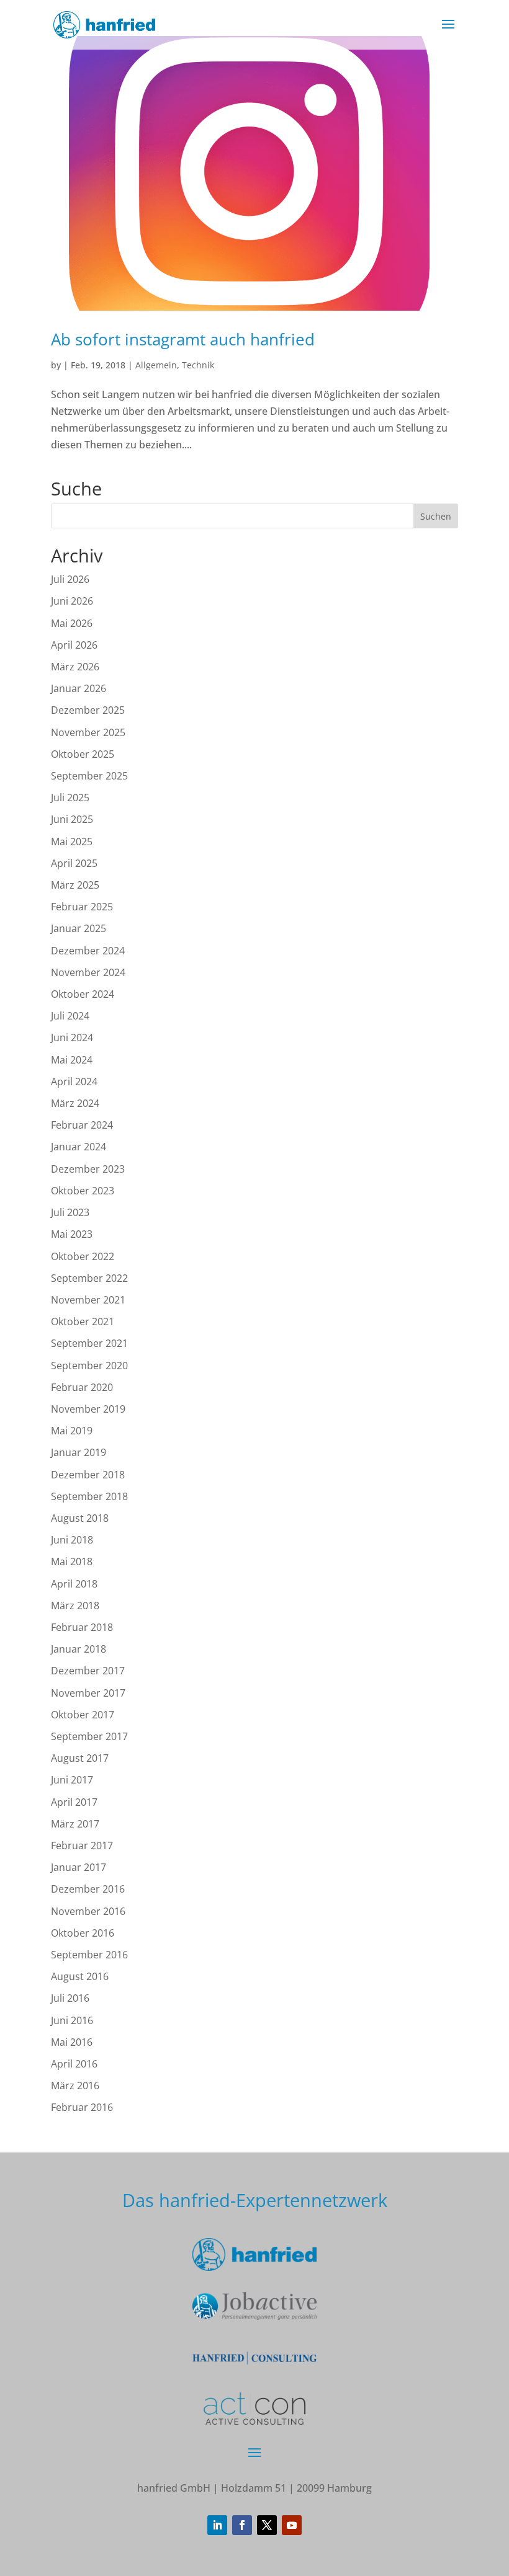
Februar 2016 (82, 2107)
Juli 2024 (70, 1016)
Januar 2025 (79, 928)
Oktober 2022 (83, 1256)
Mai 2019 (72, 1431)
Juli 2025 (70, 797)
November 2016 (88, 1911)
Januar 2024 (79, 1147)
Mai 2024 (72, 1060)
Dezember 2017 (88, 1671)
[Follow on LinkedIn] (217, 2525)
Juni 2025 (72, 819)
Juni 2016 (72, 2020)
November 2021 (88, 1300)
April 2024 (74, 1081)
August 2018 (80, 1518)
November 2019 (88, 1409)
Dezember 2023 (88, 1169)
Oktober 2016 (83, 1933)
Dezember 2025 (88, 710)
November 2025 (88, 732)
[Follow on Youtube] (292, 2525)
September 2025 (89, 776)
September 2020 (89, 1366)
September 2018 (89, 1496)
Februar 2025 (82, 907)
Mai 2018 (72, 1561)
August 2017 (80, 1758)
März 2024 (75, 1103)
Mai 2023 (72, 1234)
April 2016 (74, 2064)
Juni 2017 (72, 1780)
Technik (198, 365)
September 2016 (89, 1955)
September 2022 (89, 1278)
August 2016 (80, 1976)
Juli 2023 (70, 1212)
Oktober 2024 (83, 994)
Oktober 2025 (83, 754)
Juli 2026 (70, 579)
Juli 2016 (70, 1998)
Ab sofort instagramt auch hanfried (183, 339)
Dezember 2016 (88, 1889)
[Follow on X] (267, 2525)
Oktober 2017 (83, 1715)
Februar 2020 (82, 1387)
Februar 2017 (82, 1845)
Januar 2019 (79, 1452)
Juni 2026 (72, 601)
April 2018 (74, 1584)
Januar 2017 (79, 1867)
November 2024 (88, 972)
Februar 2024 (82, 1125)
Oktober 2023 (83, 1191)
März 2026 (75, 667)
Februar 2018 (82, 1627)
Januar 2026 (79, 688)
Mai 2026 (72, 623)
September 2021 (89, 1343)
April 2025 (74, 863)
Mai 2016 (72, 2042)
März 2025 (75, 885)
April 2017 (74, 1802)
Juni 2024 (72, 1037)
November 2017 (88, 1693)
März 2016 (75, 2085)
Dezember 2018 (88, 1475)
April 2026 (74, 645)
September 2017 (89, 1736)
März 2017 (75, 1824)
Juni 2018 (72, 1540)
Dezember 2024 (88, 951)
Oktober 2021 (83, 1321)
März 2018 (75, 1606)
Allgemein (156, 365)
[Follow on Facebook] (242, 2525)
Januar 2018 (79, 1649)
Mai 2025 (72, 842)
